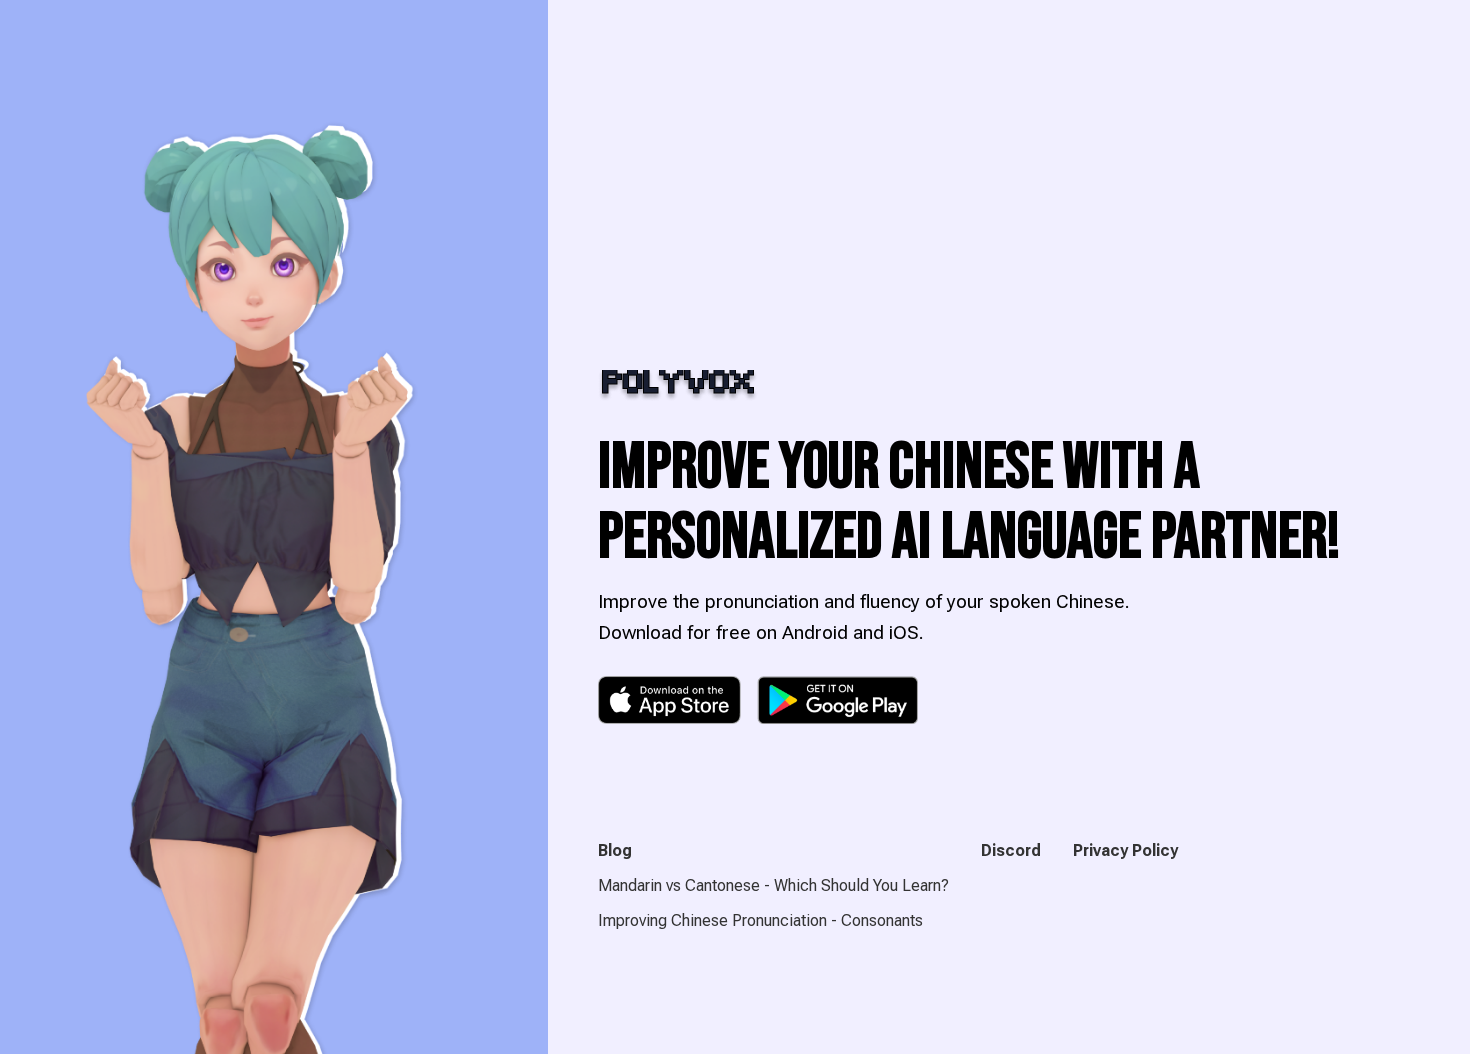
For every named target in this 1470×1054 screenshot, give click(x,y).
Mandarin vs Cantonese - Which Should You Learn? (773, 885)
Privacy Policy (1125, 850)
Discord (1011, 850)
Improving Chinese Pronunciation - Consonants (760, 920)
